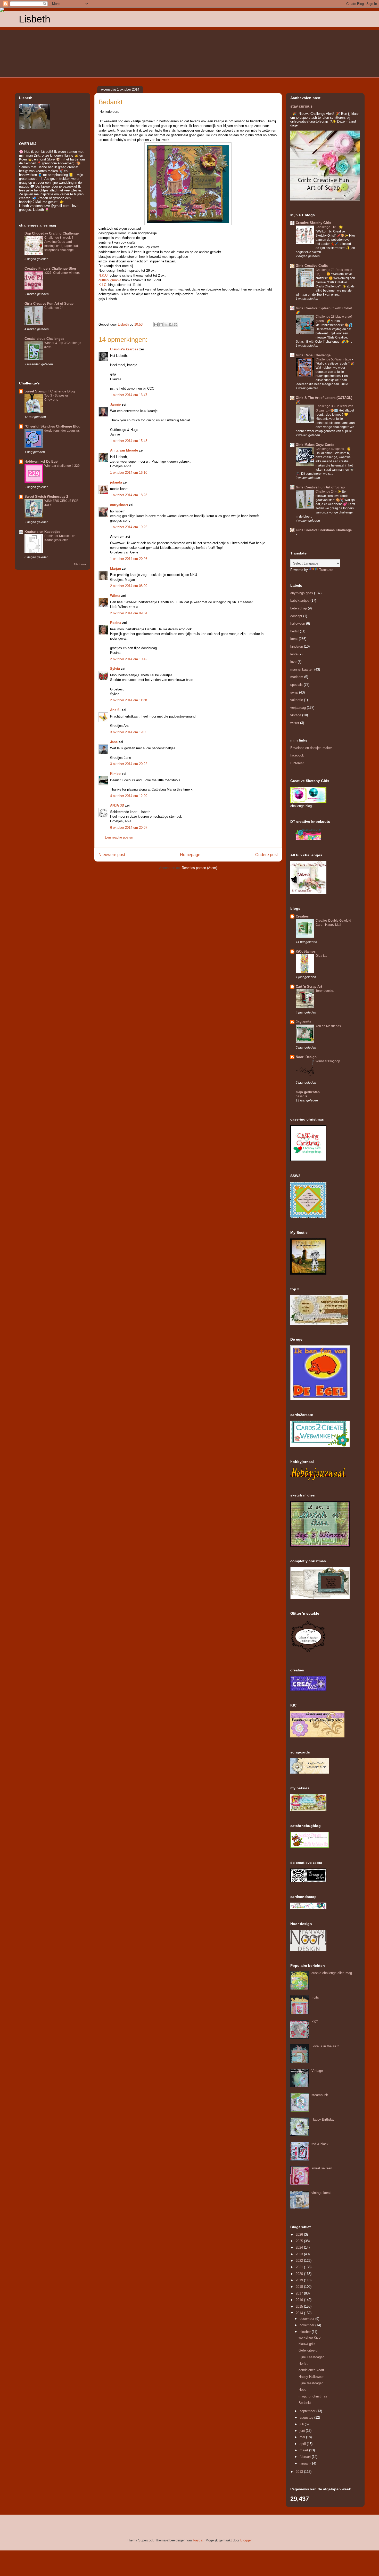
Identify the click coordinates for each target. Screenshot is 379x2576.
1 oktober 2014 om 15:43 (129, 441)
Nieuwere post (112, 855)
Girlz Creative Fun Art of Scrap (49, 304)
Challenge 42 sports (330, 449)
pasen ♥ (301, 1096)
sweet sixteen (322, 2168)
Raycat (198, 2540)
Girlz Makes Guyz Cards (315, 445)
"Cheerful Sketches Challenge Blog (52, 426)
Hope (302, 2390)
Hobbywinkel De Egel (42, 461)
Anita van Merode (124, 450)
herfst (295, 631)
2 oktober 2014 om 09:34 (129, 613)
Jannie (115, 404)
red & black (320, 2144)
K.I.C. (103, 285)
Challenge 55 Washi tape (334, 359)
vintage (296, 715)
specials (296, 685)
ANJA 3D (117, 805)
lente (294, 654)
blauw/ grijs (307, 2344)
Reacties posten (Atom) (199, 868)
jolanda (116, 482)
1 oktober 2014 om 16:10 (129, 473)
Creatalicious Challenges (44, 339)
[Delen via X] (166, 325)
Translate (326, 570)
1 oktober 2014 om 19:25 (129, 527)
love (293, 662)
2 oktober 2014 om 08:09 (129, 586)
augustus (307, 2417)
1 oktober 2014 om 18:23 (129, 495)
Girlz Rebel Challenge (313, 355)
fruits (315, 1997)
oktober (306, 2332)
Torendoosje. (325, 991)
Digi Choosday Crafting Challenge (52, 233)
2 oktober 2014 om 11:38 (129, 700)
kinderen (297, 646)
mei (303, 2437)
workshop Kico (310, 2337)
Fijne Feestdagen (311, 2357)
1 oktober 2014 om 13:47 (129, 395)
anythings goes (302, 593)
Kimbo (115, 774)
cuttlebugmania (110, 280)
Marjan (116, 569)
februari (306, 2457)
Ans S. (115, 710)
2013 (300, 2472)
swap (294, 692)
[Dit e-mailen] (156, 325)
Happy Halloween (311, 2377)
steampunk (320, 2095)
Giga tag (322, 956)
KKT (315, 2022)
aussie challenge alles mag (332, 1973)
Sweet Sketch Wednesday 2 (46, 497)
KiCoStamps (306, 951)
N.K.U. (104, 275)
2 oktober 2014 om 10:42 (129, 659)
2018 (300, 2287)
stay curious (301, 106)
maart (304, 2450)
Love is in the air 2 (325, 2046)
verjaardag (298, 708)
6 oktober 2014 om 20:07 (129, 828)
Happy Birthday (323, 2119)
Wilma (115, 596)
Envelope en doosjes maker (311, 748)
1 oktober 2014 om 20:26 (129, 559)
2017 (300, 2293)
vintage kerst (321, 2193)
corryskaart (119, 505)
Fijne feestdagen (311, 2383)
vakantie (297, 700)
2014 (300, 2313)
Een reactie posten (119, 837)
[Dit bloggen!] (161, 325)
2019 (300, 2280)
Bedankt (305, 2403)
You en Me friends (328, 1026)
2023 (300, 2254)
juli (302, 2424)
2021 (300, 2267)
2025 (300, 2241)
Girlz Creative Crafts (312, 266)
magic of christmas (313, 2396)
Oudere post (266, 855)
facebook (297, 755)
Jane (114, 742)
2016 (300, 2300)
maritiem (297, 677)
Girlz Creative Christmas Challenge (324, 530)
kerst (294, 639)
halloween (298, 623)
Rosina (116, 623)
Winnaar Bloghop (328, 1061)
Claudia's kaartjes (124, 349)
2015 (300, 2307)
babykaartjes (300, 601)
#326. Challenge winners (62, 273)
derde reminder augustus (62, 431)
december (307, 2319)
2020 (300, 2274)
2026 (300, 2235)
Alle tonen (80, 564)
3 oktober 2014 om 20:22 (129, 764)
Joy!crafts (303, 1022)
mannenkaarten (302, 669)
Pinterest (297, 763)
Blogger (246, 2540)
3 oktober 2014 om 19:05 (129, 732)
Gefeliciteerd (308, 2350)
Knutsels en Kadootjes (42, 532)
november (307, 2325)
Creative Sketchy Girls (313, 223)
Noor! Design (306, 1057)
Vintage (317, 2071)
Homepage (190, 855)
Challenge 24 (54, 308)
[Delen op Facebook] (171, 325)
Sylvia (116, 669)
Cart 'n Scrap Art (309, 987)
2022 (300, 2261)
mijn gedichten (308, 1092)
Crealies (302, 916)
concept (296, 616)
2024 (300, 2247)
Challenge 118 (326, 227)
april (303, 2444)
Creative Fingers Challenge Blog (50, 268)
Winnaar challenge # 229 (62, 466)
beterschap (299, 608)
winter (295, 723)
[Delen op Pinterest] (176, 325)
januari (305, 2463)
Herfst (303, 2364)
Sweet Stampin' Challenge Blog (50, 391)
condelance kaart (311, 2370)
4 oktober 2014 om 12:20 (129, 796)
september (308, 2411)
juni (303, 2431)
